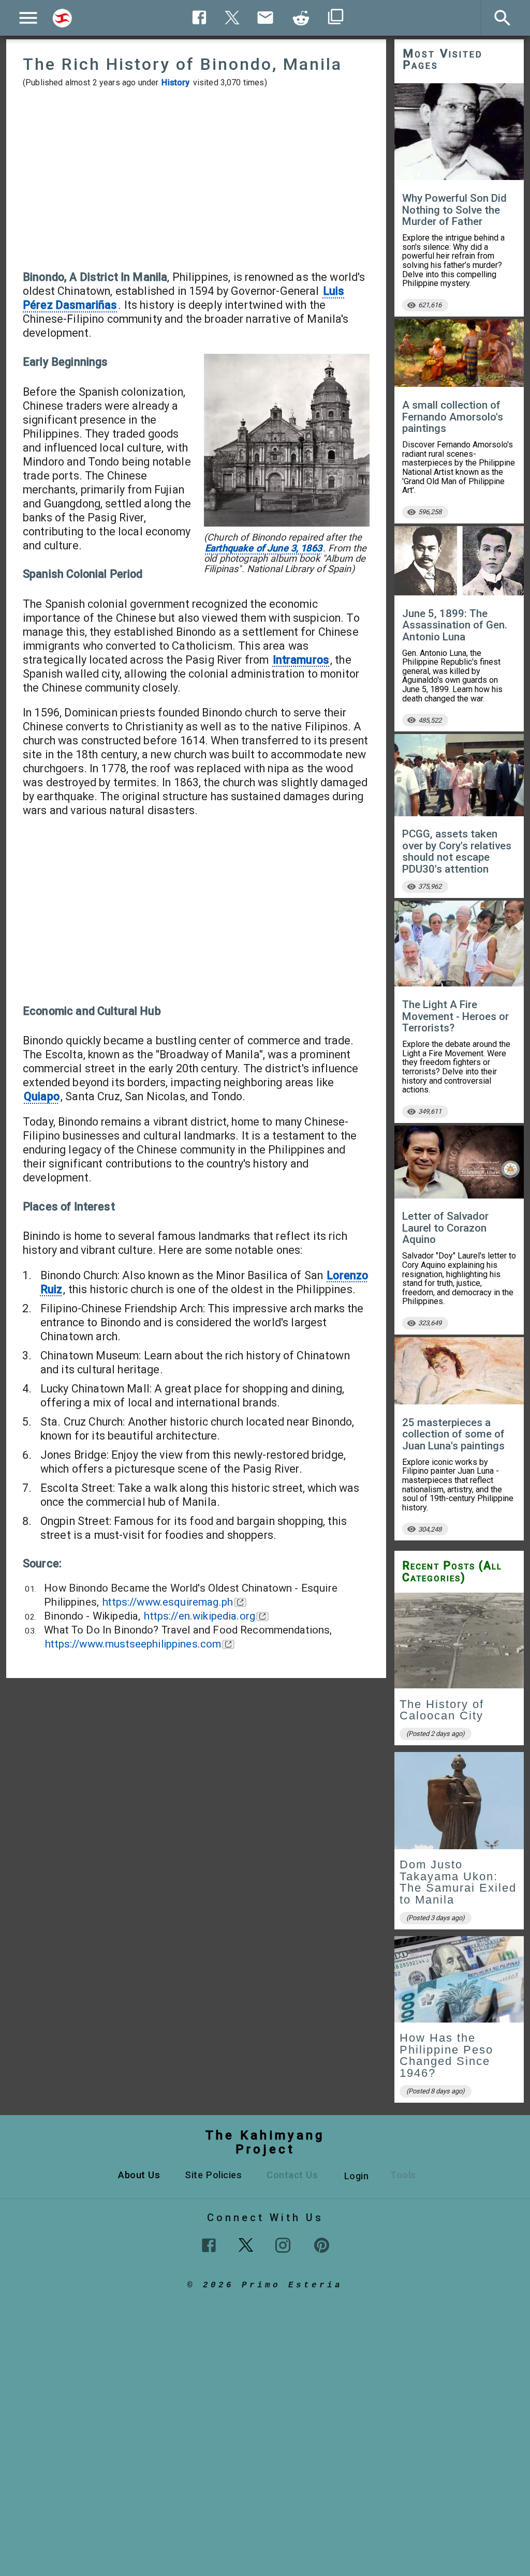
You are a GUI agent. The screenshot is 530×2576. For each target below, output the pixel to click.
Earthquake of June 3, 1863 (263, 548)
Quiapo (42, 1096)
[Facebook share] (200, 17)
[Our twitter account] (246, 2244)
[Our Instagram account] (283, 2245)
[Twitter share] (232, 16)
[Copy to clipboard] (301, 18)
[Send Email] (266, 18)
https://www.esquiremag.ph (168, 1602)
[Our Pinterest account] (322, 2245)
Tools (403, 2175)
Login (357, 2176)
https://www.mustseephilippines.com (133, 1644)
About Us (139, 2175)
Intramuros (301, 660)
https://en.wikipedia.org (200, 1616)
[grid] (459, 1851)
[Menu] (28, 18)
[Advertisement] (196, 179)
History (175, 83)
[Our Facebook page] (209, 2245)
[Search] (62, 18)
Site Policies (213, 2175)
